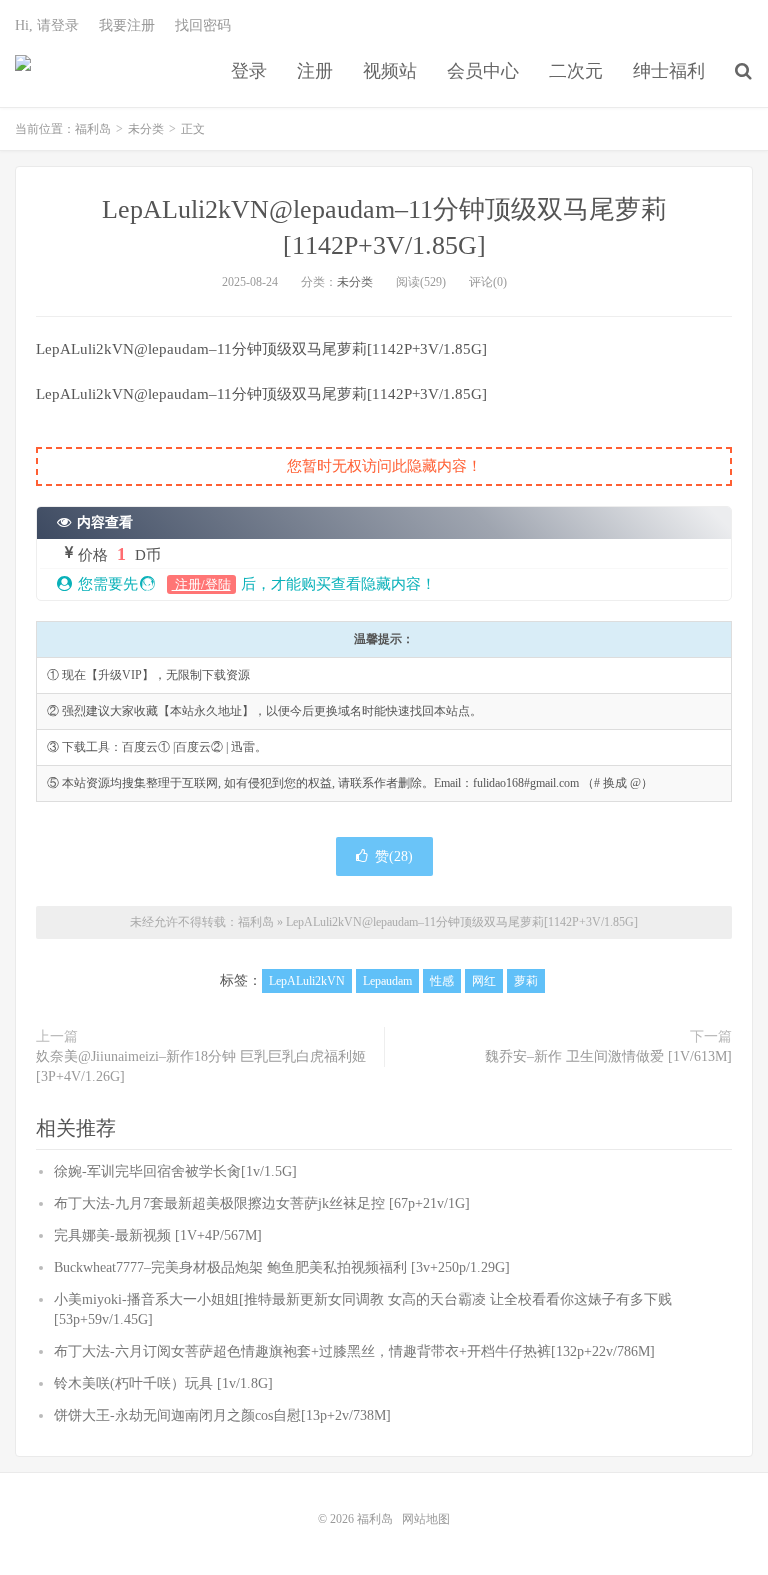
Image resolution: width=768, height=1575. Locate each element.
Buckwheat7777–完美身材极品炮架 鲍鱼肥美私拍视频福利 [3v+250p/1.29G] (282, 1267)
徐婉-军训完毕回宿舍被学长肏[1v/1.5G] (175, 1171)
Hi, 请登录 (47, 25)
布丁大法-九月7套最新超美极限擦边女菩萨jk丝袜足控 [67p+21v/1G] (262, 1203)
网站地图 (426, 1519)
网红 (484, 981)
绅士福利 (669, 71)
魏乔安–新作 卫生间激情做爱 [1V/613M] (608, 1056)
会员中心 (483, 71)
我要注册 (127, 25)
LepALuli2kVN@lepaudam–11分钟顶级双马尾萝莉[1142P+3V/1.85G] (462, 922)
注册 (315, 71)
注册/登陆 (201, 584)
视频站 (390, 71)
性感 (442, 981)
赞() (394, 856)
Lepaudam (387, 981)
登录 (249, 71)
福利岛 (23, 71)
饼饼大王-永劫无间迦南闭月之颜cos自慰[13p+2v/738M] (222, 1415)
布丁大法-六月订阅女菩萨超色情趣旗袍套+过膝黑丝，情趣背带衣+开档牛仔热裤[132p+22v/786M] (354, 1351)
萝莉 (526, 981)
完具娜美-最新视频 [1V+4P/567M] (158, 1235)
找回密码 (203, 25)
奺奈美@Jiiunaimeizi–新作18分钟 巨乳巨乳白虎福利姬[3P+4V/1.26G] (201, 1066)
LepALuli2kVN (307, 981)
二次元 (576, 71)
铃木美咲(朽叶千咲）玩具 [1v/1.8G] (163, 1383)
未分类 (146, 129)
